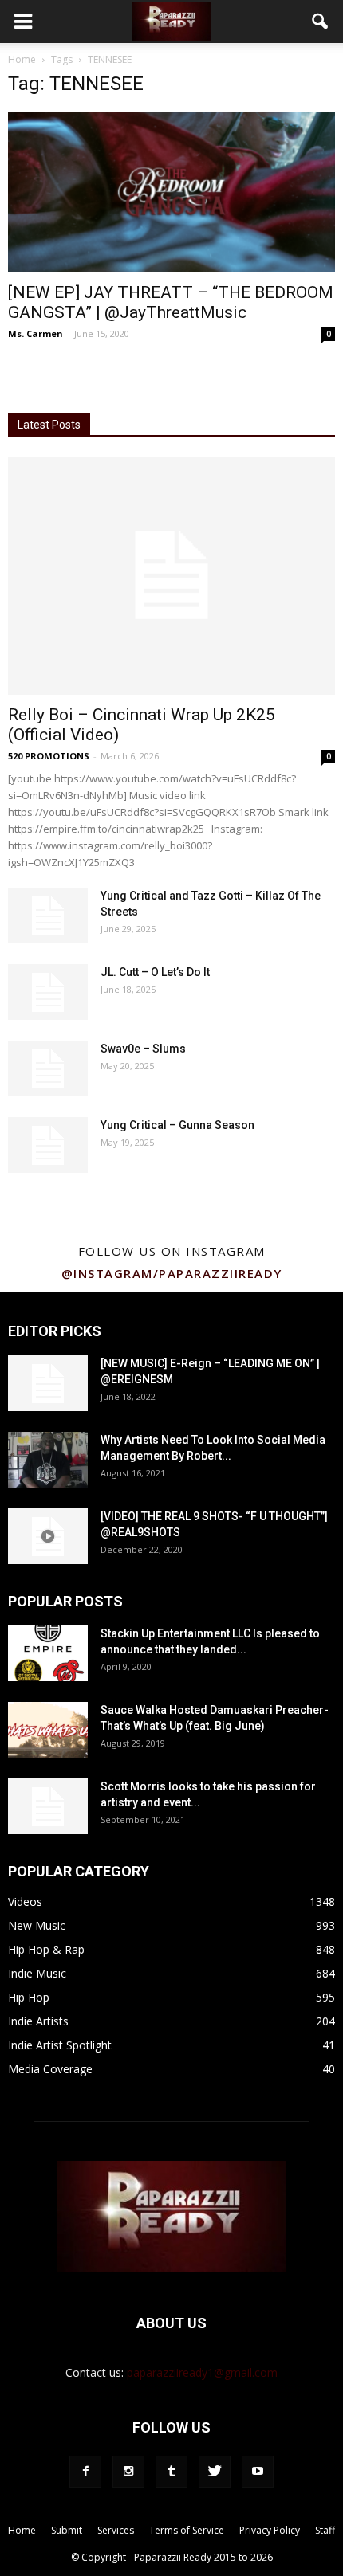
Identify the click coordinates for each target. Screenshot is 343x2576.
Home (22, 59)
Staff (325, 2530)
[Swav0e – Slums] (48, 1068)
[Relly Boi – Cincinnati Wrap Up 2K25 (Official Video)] (171, 576)
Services (116, 2530)
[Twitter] (215, 2472)
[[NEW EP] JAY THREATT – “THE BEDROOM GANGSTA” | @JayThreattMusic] (171, 192)
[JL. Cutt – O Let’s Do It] (48, 992)
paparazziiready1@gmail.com (202, 2372)
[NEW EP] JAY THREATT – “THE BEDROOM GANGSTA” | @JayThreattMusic (171, 302)
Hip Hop (29, 1997)
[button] (321, 22)
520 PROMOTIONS (49, 756)
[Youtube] (258, 2472)
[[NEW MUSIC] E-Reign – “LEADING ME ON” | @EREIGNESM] (48, 1383)
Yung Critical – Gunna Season (177, 1125)
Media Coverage (50, 2069)
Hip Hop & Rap (46, 1949)
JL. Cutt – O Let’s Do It (155, 972)
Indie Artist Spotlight (60, 2045)
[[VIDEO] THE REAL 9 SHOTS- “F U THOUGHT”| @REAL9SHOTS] (48, 1536)
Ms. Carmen (35, 333)
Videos (25, 1902)
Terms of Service (187, 2530)
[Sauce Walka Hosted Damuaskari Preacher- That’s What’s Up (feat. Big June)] (48, 1730)
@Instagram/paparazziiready (172, 1273)
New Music (37, 1925)
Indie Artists (38, 2021)
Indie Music (37, 1973)
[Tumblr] (171, 2472)
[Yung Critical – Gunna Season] (48, 1145)
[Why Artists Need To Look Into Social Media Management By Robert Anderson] (48, 1460)
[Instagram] (128, 2472)
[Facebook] (85, 2472)
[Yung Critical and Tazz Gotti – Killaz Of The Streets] (48, 916)
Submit (67, 2530)
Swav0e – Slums (143, 1049)
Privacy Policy (270, 2530)
